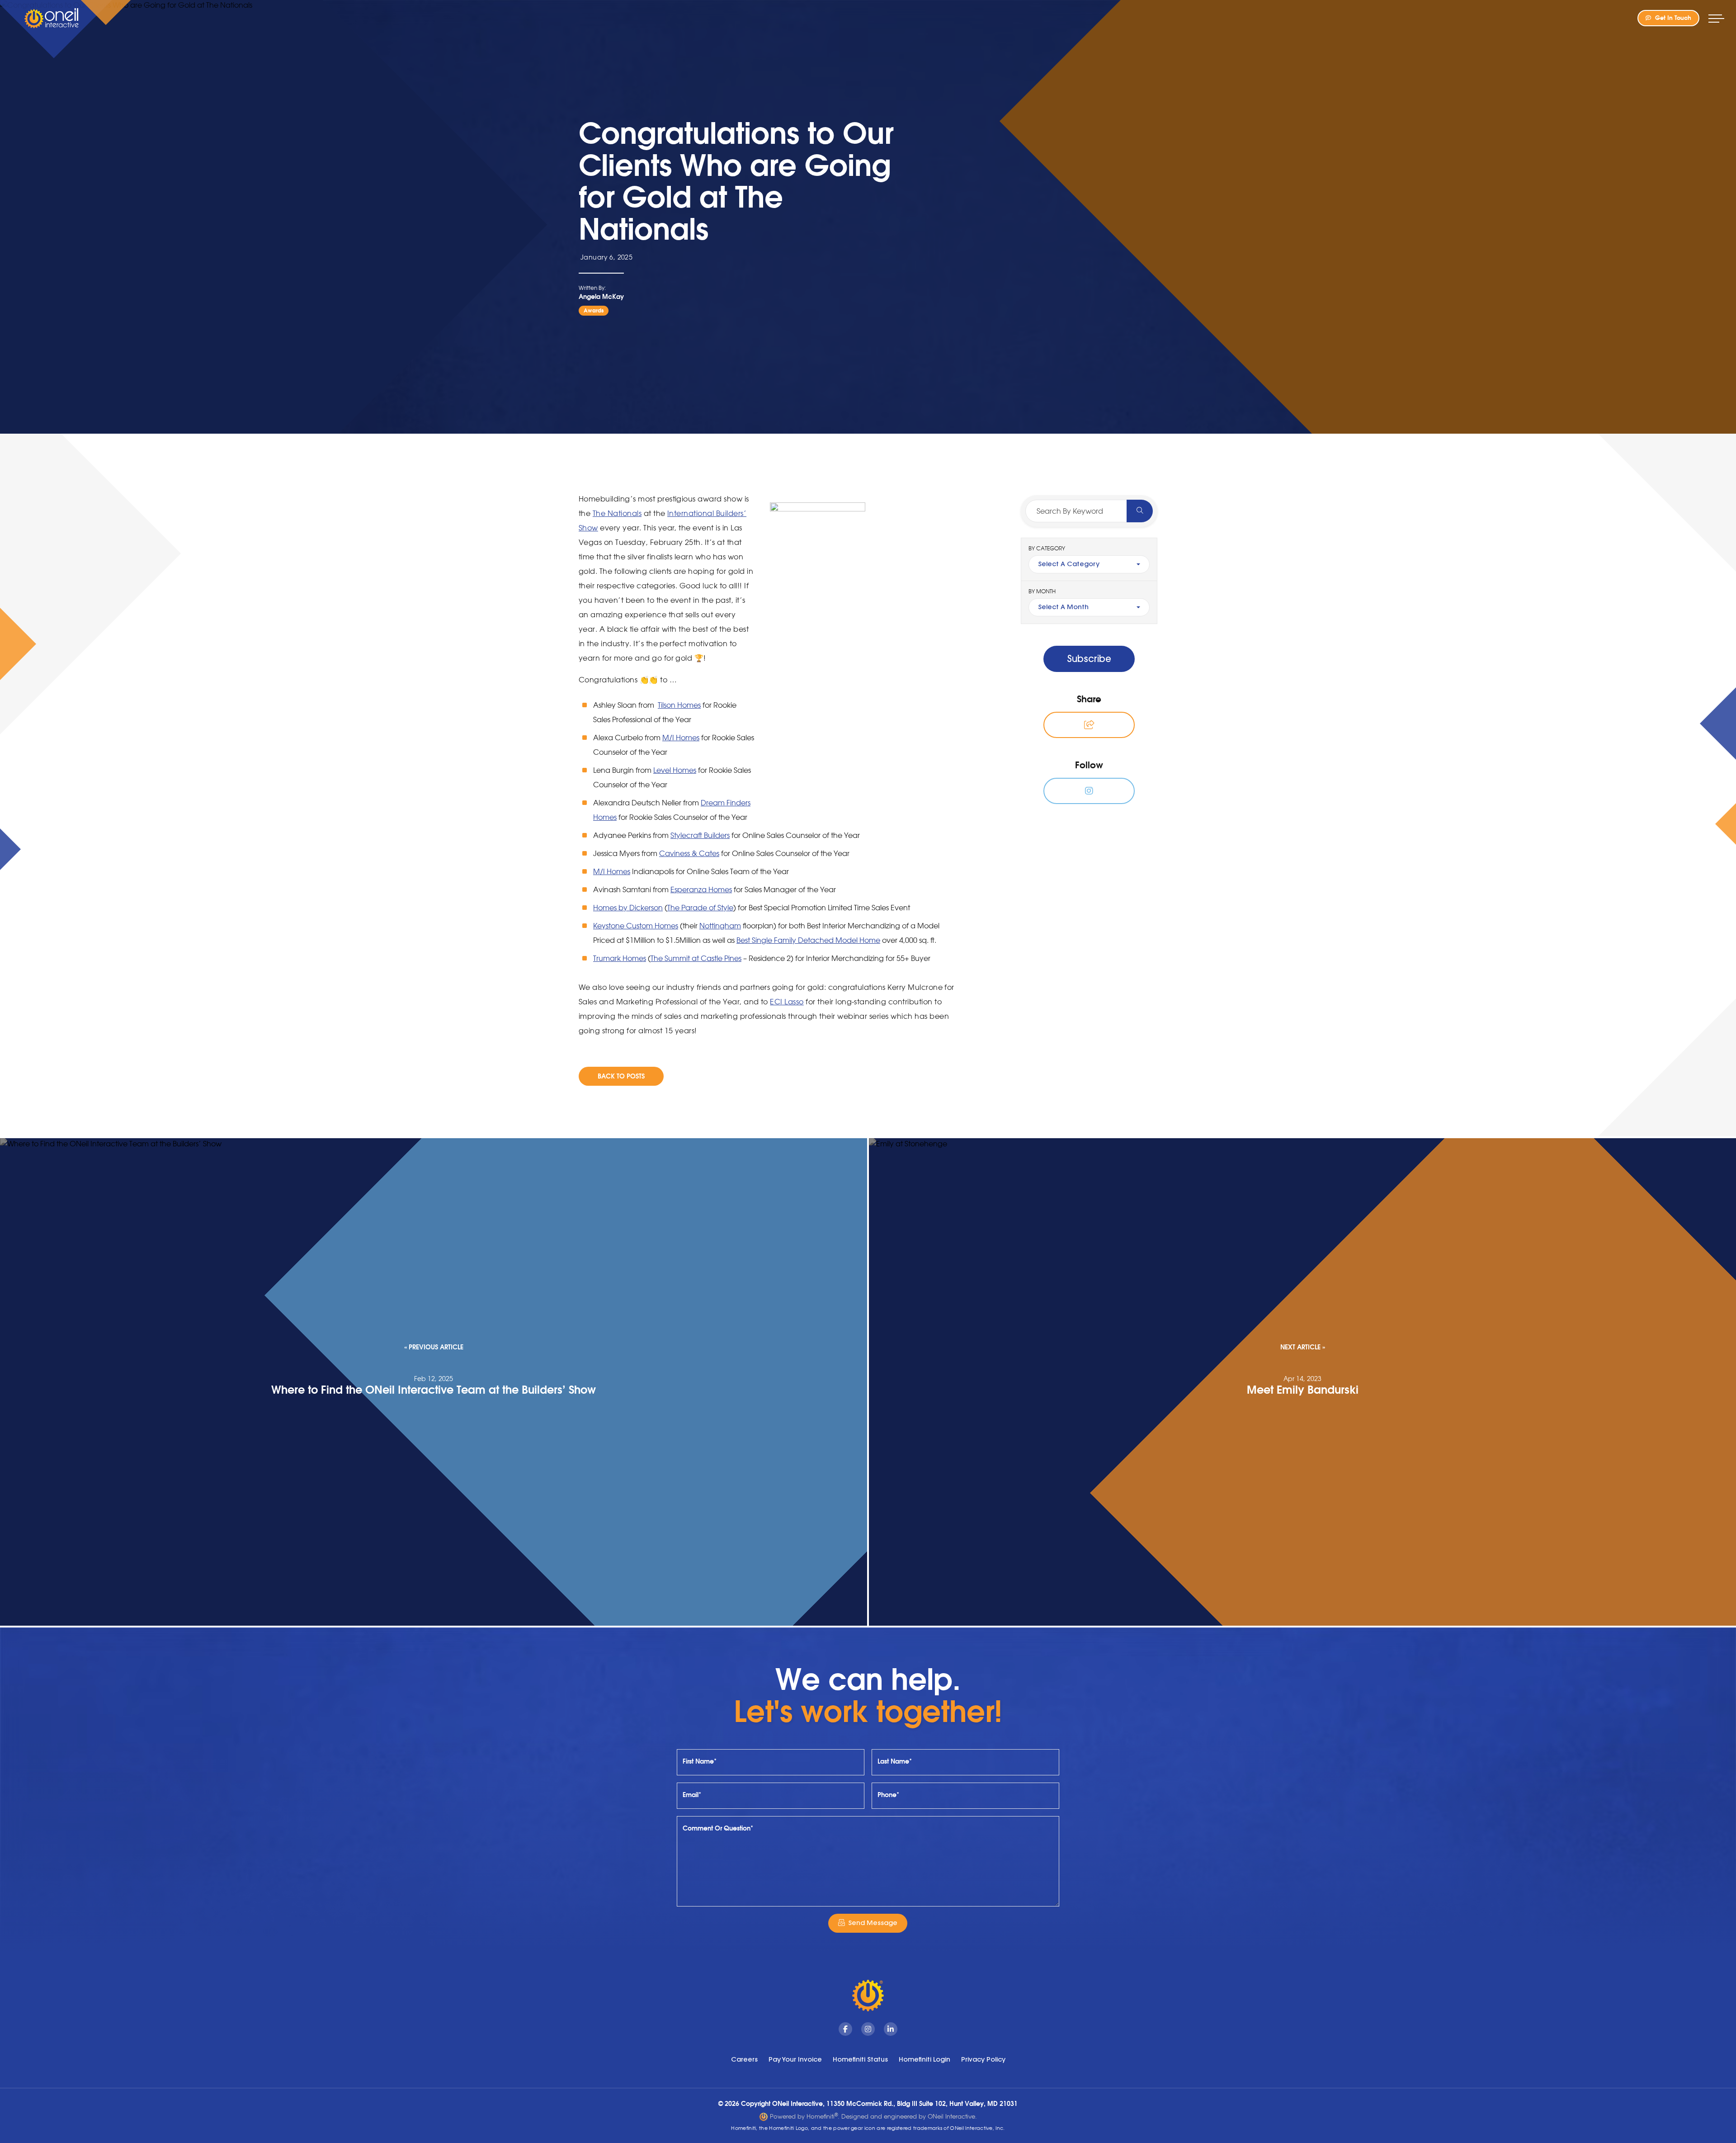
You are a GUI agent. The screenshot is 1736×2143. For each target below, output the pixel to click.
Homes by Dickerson (628, 908)
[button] (1089, 725)
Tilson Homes (679, 705)
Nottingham (720, 926)
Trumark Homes (620, 958)
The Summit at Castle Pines (696, 958)
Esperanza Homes (701, 889)
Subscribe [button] (1089, 659)
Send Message (873, 1923)
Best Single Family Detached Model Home (808, 940)
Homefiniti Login (925, 2059)
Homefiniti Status (860, 2059)
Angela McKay (601, 297)
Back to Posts (621, 1076)
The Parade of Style (700, 908)
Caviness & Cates (689, 853)
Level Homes (675, 770)
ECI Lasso (787, 1002)
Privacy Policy (983, 2059)
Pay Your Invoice (795, 2059)
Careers (744, 2059)
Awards (594, 310)
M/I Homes (681, 738)
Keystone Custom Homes (636, 926)
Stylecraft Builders (700, 835)
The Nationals (617, 513)
